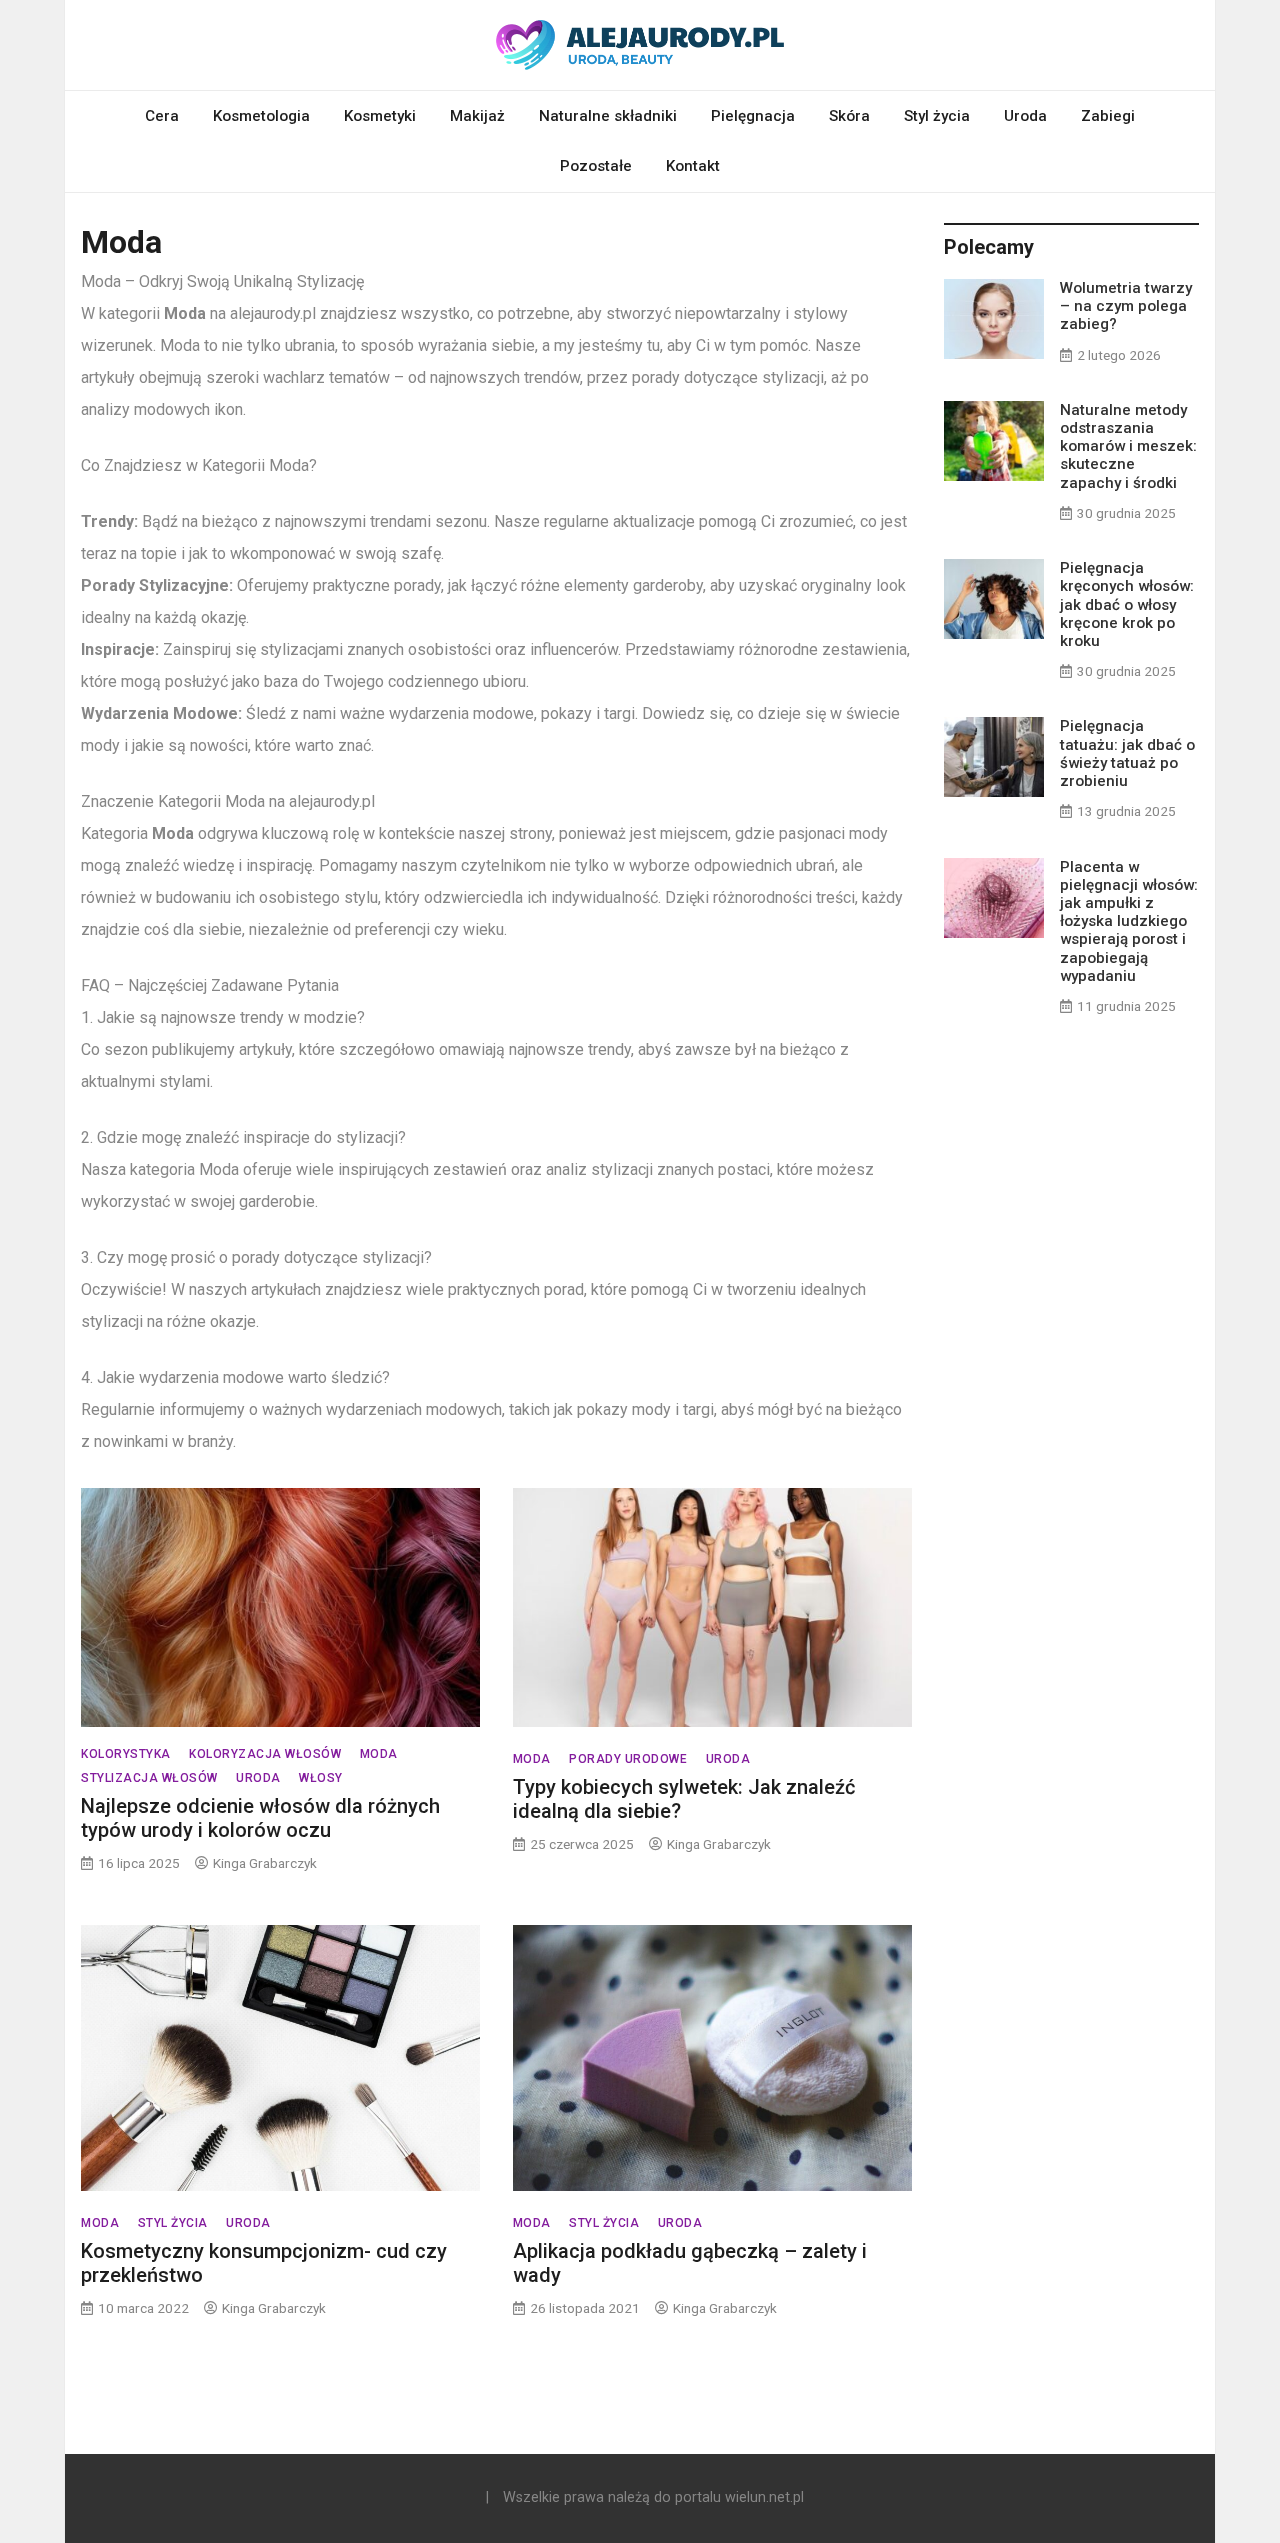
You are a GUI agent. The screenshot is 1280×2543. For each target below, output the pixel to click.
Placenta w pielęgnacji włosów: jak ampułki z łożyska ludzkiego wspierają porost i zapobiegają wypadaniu (1129, 921)
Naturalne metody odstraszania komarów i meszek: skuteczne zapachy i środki (1128, 446)
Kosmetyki (380, 116)
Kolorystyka (126, 1754)
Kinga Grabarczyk (265, 1863)
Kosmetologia (261, 116)
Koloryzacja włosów (265, 1754)
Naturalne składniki (608, 116)
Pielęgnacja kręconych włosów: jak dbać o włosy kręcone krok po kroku (1127, 604)
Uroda (1025, 116)
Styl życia (937, 116)
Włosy (321, 1778)
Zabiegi (1108, 116)
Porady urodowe (628, 1759)
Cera (162, 116)
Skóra (849, 116)
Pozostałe (596, 166)
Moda (379, 1754)
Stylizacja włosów (149, 1778)
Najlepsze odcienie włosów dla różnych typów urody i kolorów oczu (260, 1818)
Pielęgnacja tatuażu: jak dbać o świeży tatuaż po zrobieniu (1127, 753)
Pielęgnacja (753, 116)
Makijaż (477, 116)
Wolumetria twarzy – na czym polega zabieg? (1126, 306)
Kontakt (693, 166)
